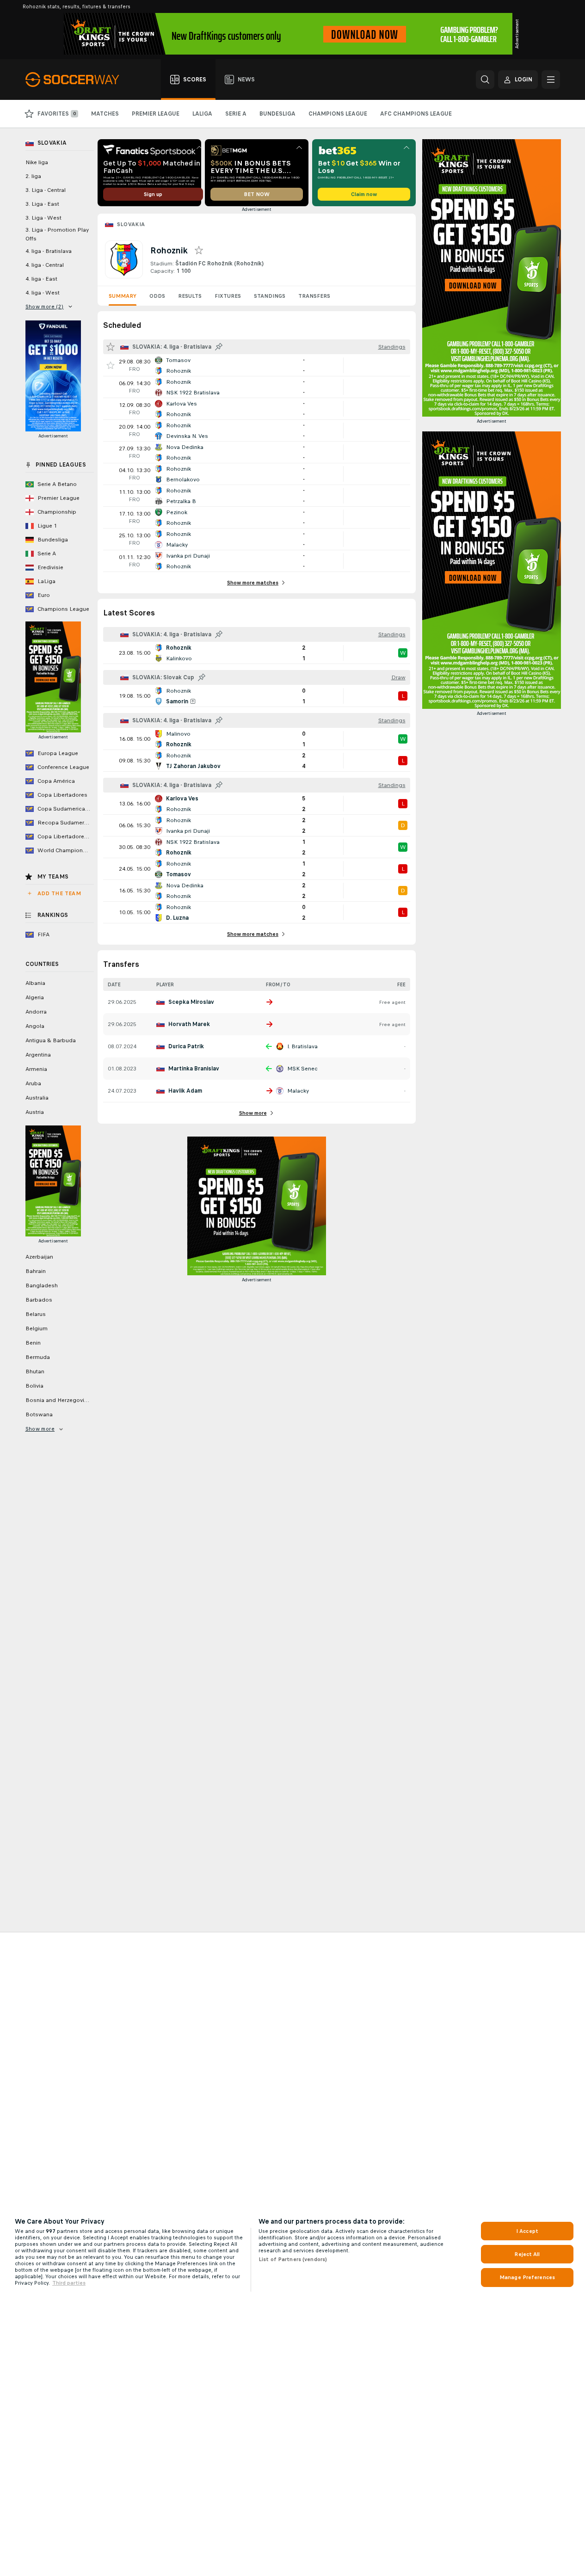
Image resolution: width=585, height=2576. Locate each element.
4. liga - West (43, 293)
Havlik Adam (185, 1091)
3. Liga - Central (46, 190)
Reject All (527, 2254)
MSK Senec (302, 1069)
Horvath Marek (189, 1024)
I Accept (527, 2231)
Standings (270, 296)
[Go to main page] (77, 80)
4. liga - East (41, 279)
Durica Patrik (186, 1046)
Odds (157, 296)
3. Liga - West (43, 218)
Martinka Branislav (194, 1069)
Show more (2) (45, 307)
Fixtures (228, 296)
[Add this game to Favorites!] (111, 365)
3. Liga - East (42, 204)
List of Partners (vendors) (293, 2259)
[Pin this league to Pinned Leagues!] (219, 347)
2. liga (33, 176)
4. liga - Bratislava (49, 251)
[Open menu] (551, 80)
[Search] (485, 80)
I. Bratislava (302, 1046)
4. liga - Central (45, 265)
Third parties (69, 2283)
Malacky (298, 1091)
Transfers (314, 296)
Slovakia (131, 224)
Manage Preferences (527, 2277)
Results (190, 296)
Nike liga (37, 162)
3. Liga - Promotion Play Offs (57, 234)
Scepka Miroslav (191, 1002)
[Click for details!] (257, 365)
